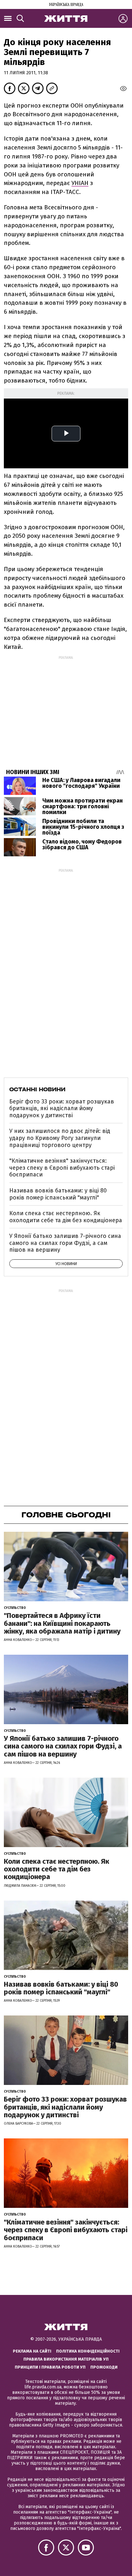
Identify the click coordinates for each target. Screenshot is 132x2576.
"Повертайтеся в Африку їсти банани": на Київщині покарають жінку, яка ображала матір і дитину (62, 1623)
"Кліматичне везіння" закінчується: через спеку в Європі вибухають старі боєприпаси (62, 1168)
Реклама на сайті (32, 2351)
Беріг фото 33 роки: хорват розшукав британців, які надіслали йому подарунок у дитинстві (62, 1108)
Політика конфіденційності (88, 2351)
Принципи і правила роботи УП (50, 2367)
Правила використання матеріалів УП (66, 2359)
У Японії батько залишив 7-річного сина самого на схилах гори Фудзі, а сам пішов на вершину (65, 1243)
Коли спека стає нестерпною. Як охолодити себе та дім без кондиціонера (66, 1217)
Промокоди (104, 2367)
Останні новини (37, 1089)
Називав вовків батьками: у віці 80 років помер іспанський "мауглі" (58, 1194)
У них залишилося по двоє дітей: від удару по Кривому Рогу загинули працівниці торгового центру (60, 1138)
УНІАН (80, 183)
